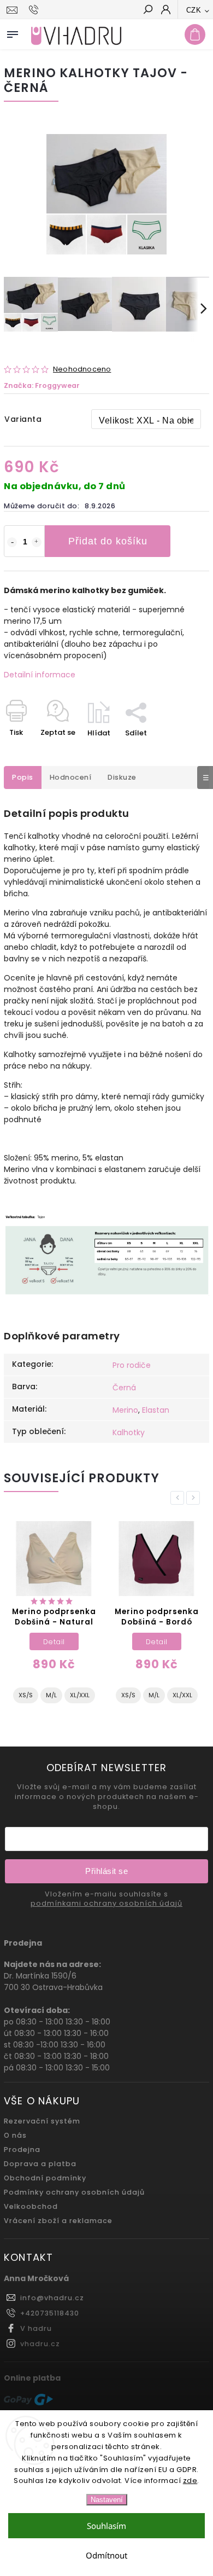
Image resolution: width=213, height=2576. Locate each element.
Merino (125, 1410)
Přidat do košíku (108, 541)
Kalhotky (129, 1432)
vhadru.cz (40, 2344)
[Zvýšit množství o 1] (37, 542)
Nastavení (107, 2500)
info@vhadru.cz (52, 2298)
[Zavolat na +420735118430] (35, 10)
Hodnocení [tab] (71, 777)
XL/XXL (80, 1695)
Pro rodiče (132, 1365)
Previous (179, 1498)
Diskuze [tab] (122, 777)
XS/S (26, 1695)
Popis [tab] (23, 777)
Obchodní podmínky (45, 2178)
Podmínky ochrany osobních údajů (74, 2192)
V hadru (36, 2328)
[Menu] (13, 32)
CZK (194, 10)
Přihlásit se (106, 1871)
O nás (15, 2135)
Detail (55, 1642)
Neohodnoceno (82, 370)
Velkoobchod (31, 2206)
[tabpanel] (54, 1617)
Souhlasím (106, 2526)
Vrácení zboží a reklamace (58, 2221)
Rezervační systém (42, 2121)
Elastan (156, 1410)
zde (190, 2481)
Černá (124, 1388)
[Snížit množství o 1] (12, 542)
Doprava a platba (40, 2164)
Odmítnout (106, 2555)
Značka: (42, 385)
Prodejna (22, 2149)
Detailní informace (40, 675)
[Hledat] (147, 10)
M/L (52, 1695)
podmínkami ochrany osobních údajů (106, 1904)
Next (195, 1498)
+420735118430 (50, 2313)
